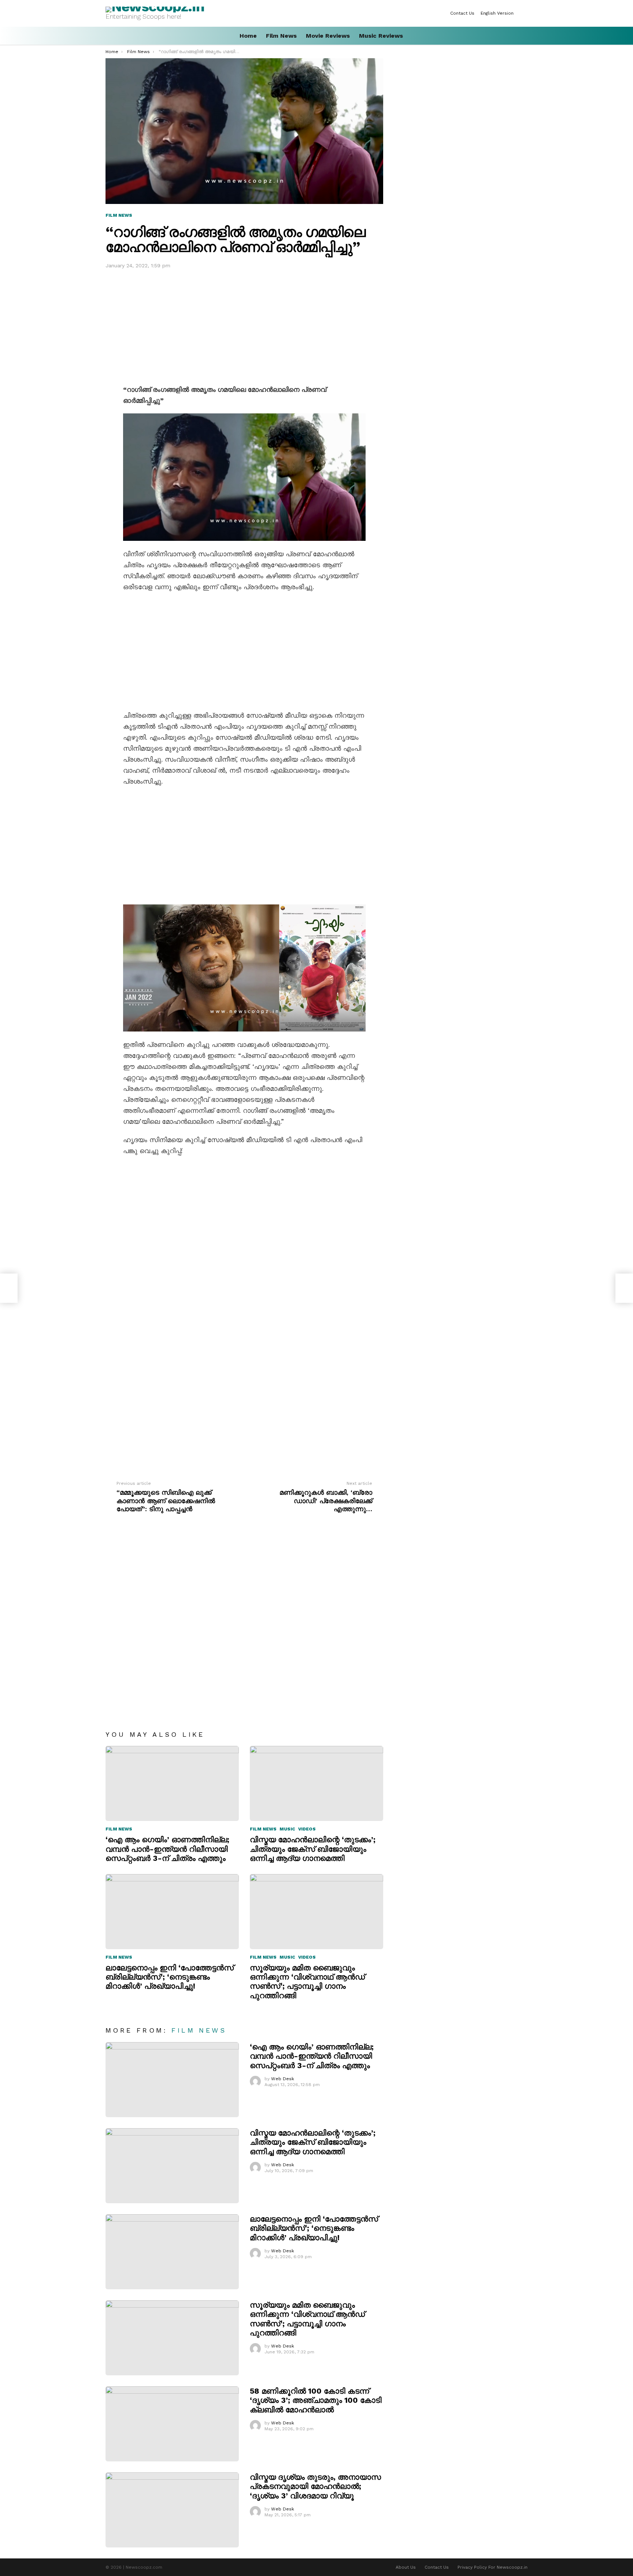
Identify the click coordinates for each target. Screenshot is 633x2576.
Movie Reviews (328, 36)
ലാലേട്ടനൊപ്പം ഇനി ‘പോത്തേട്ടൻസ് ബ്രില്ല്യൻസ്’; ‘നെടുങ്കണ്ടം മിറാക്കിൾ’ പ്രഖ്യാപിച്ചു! (170, 1977)
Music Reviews (381, 36)
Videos (307, 1829)
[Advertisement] (244, 325)
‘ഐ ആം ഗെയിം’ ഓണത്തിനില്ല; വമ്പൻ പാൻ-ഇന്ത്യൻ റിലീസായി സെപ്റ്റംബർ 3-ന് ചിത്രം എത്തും (167, 1849)
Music (287, 1829)
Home (248, 36)
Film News (281, 36)
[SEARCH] (525, 36)
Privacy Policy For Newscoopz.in (493, 2567)
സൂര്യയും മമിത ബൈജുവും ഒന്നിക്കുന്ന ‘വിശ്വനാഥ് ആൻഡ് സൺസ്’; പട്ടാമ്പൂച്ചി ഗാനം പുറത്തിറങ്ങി (307, 1982)
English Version (497, 13)
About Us (406, 2567)
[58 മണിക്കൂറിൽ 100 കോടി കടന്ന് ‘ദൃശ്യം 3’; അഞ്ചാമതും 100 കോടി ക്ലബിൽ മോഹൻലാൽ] (172, 2424)
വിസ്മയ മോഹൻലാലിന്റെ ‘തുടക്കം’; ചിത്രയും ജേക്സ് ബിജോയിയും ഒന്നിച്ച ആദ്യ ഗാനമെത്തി (313, 1849)
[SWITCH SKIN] (525, 13)
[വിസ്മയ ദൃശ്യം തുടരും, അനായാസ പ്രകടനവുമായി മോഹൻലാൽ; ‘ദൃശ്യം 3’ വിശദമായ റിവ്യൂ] (172, 2510)
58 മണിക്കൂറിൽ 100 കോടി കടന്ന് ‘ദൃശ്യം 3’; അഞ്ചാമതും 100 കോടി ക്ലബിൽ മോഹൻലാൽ (316, 2400)
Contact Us (462, 13)
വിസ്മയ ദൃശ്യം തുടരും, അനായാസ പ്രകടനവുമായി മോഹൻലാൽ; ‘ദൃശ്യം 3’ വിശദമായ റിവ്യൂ (315, 2486)
